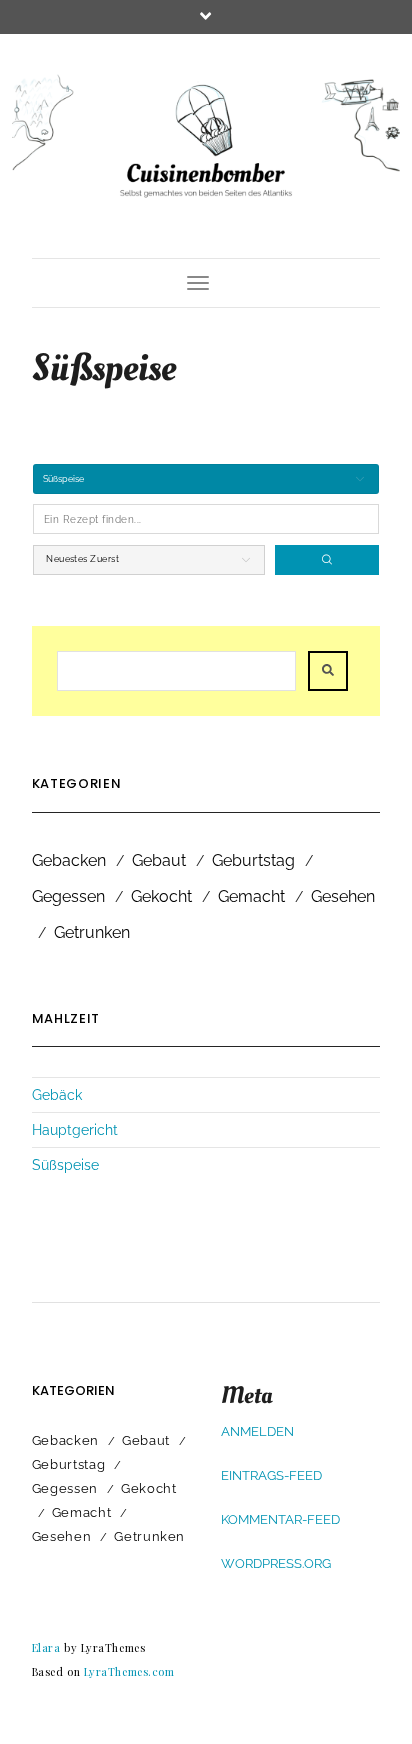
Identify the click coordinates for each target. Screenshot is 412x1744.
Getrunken (92, 932)
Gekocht (161, 896)
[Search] (327, 560)
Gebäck (57, 1095)
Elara (46, 1647)
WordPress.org (276, 1563)
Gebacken (69, 860)
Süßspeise (65, 1165)
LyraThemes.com (129, 1671)
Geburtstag (253, 860)
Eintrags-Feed (271, 1475)
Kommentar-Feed (280, 1519)
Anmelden (257, 1431)
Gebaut (159, 860)
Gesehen (343, 896)
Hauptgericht (75, 1130)
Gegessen (68, 896)
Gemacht (251, 896)
